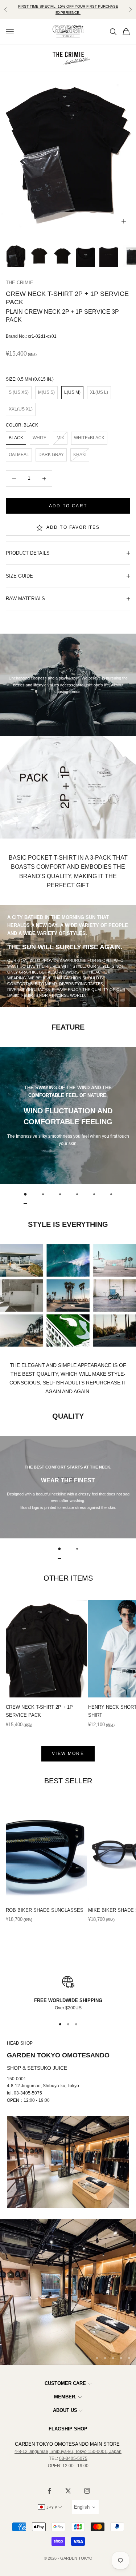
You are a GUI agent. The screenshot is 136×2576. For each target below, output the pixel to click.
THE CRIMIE (20, 283)
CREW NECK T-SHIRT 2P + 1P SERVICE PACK (39, 1711)
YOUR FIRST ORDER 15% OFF (68, 9)
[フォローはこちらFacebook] (49, 2491)
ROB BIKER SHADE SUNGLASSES (45, 1910)
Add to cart (68, 506)
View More (68, 1753)
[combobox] (85, 2507)
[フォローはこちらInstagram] (87, 2491)
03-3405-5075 (73, 2458)
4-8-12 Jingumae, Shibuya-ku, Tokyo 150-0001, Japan (68, 2452)
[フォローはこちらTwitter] (68, 2491)
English (82, 2507)
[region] (68, 1994)
